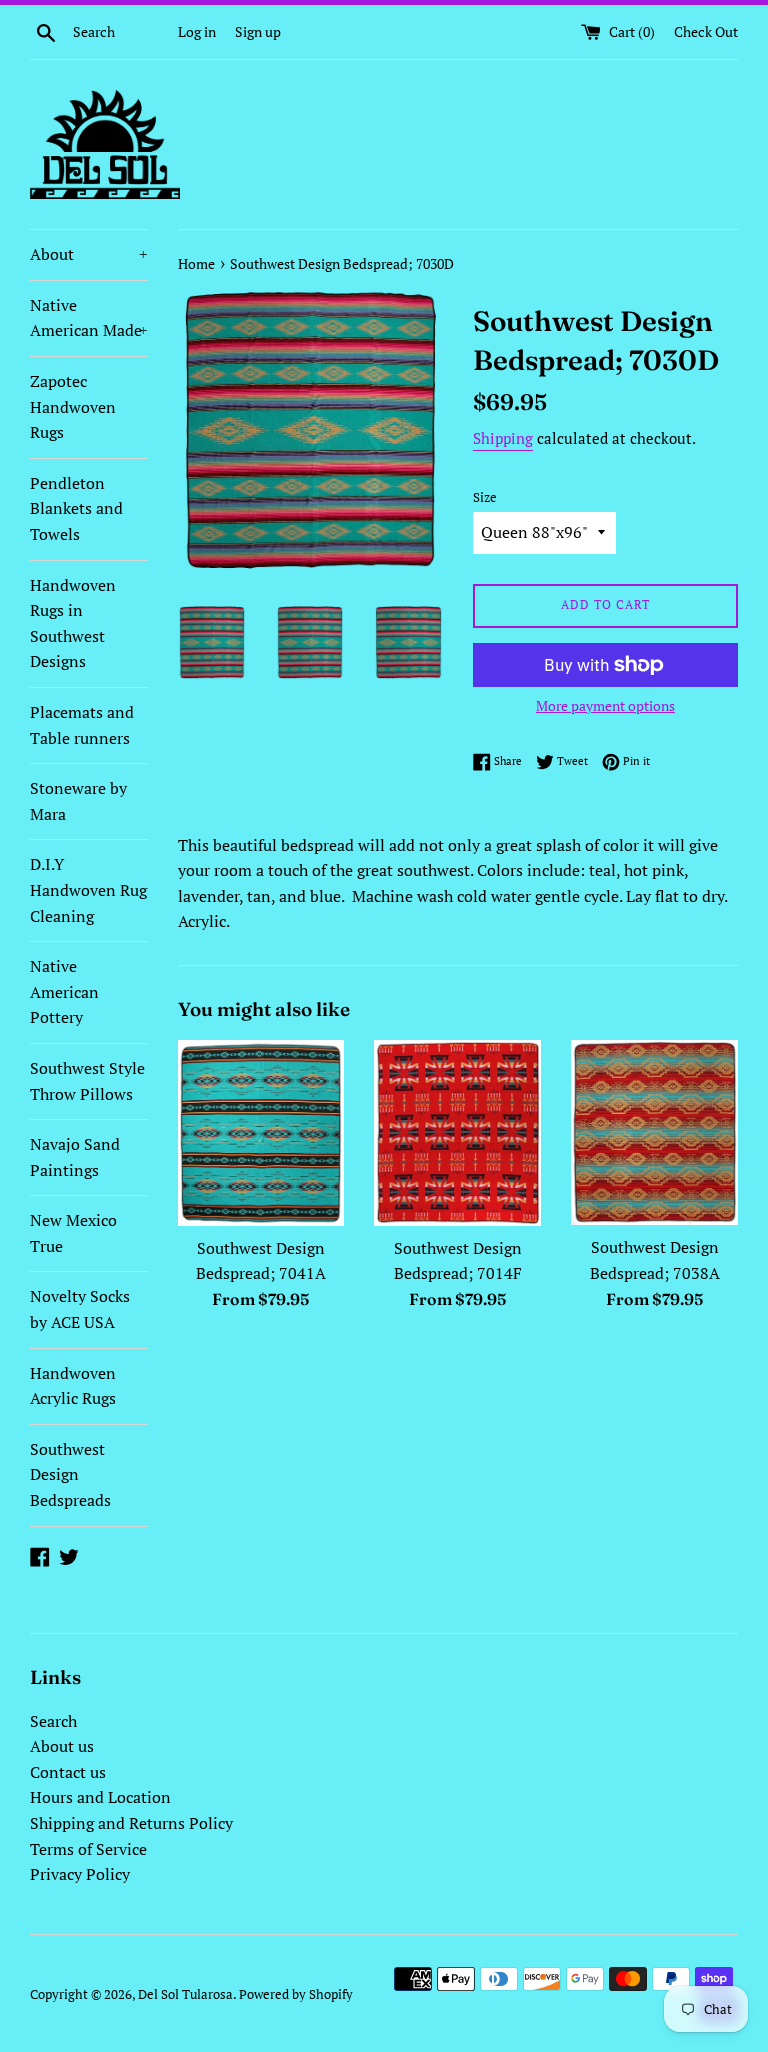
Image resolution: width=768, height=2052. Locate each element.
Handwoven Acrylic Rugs (73, 1386)
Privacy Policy (80, 1874)
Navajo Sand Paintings (75, 1157)
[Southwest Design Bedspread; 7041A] (261, 1133)
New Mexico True (73, 1233)
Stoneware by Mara (78, 801)
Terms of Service (88, 1849)
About (89, 254)
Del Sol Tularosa (185, 1994)
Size (485, 497)
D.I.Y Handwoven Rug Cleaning (88, 889)
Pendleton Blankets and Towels (76, 508)
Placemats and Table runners (82, 725)
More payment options (605, 705)
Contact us (68, 1772)
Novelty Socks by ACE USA (80, 1309)
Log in (197, 31)
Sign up (258, 31)
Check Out (706, 31)
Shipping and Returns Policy (131, 1823)
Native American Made (89, 318)
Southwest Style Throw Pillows (87, 1081)
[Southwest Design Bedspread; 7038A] (654, 1132)
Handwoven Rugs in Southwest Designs (73, 623)
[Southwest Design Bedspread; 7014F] (457, 1132)
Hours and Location (100, 1797)
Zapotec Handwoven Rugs (73, 406)
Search (53, 1721)
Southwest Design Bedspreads (70, 1474)
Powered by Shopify (296, 1994)
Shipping (503, 438)
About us (62, 1746)
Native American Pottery (64, 991)
